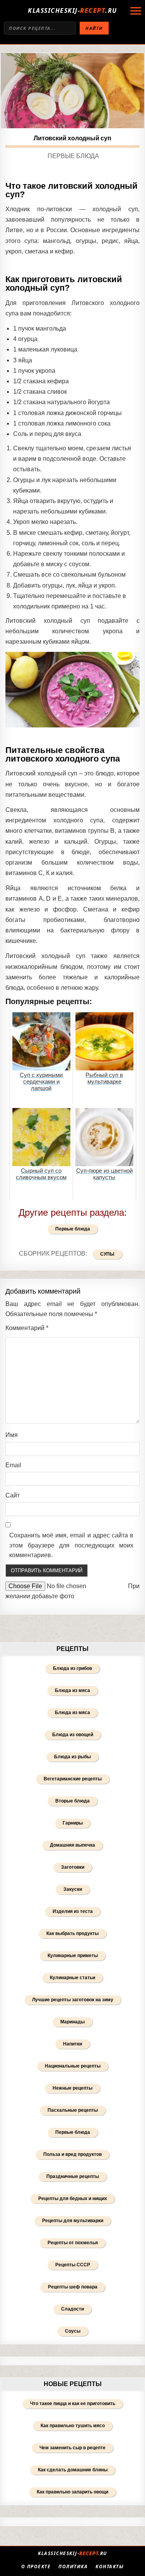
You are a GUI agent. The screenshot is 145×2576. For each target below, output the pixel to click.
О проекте (36, 2567)
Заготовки (73, 1867)
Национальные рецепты (73, 2066)
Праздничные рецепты (73, 2176)
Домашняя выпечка (72, 1845)
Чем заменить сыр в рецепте (72, 2448)
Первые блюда (73, 156)
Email (13, 1465)
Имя (12, 1435)
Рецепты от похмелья (73, 2243)
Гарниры (73, 1823)
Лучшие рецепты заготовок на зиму (73, 2000)
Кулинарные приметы (73, 1956)
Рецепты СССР (73, 2265)
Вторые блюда (72, 1801)
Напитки (72, 2044)
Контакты (110, 2567)
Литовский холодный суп (72, 138)
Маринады (72, 2022)
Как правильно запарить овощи (72, 2492)
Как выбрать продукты (72, 1933)
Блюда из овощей (73, 1735)
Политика (73, 2567)
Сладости (72, 2309)
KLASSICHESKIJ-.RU (72, 10)
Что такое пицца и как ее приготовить (73, 2404)
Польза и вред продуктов (72, 2154)
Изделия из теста (73, 1911)
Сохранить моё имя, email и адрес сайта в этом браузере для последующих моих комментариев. (71, 1545)
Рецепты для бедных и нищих (73, 2199)
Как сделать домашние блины (73, 2470)
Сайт (13, 1495)
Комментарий (27, 1328)
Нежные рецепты (72, 2088)
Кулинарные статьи (72, 1978)
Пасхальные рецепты (73, 2110)
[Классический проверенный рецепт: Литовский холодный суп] (72, 91)
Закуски (73, 1889)
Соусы (73, 2331)
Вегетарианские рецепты (73, 1779)
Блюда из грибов (72, 1668)
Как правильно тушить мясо (73, 2426)
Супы (107, 1254)
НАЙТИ (94, 28)
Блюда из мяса (72, 1690)
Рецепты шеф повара (73, 2287)
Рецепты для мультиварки (73, 2221)
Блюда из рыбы (72, 1757)
